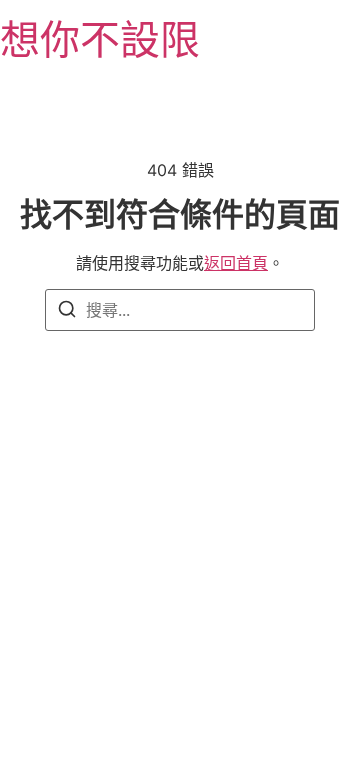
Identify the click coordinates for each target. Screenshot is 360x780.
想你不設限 (100, 39)
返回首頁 (236, 263)
